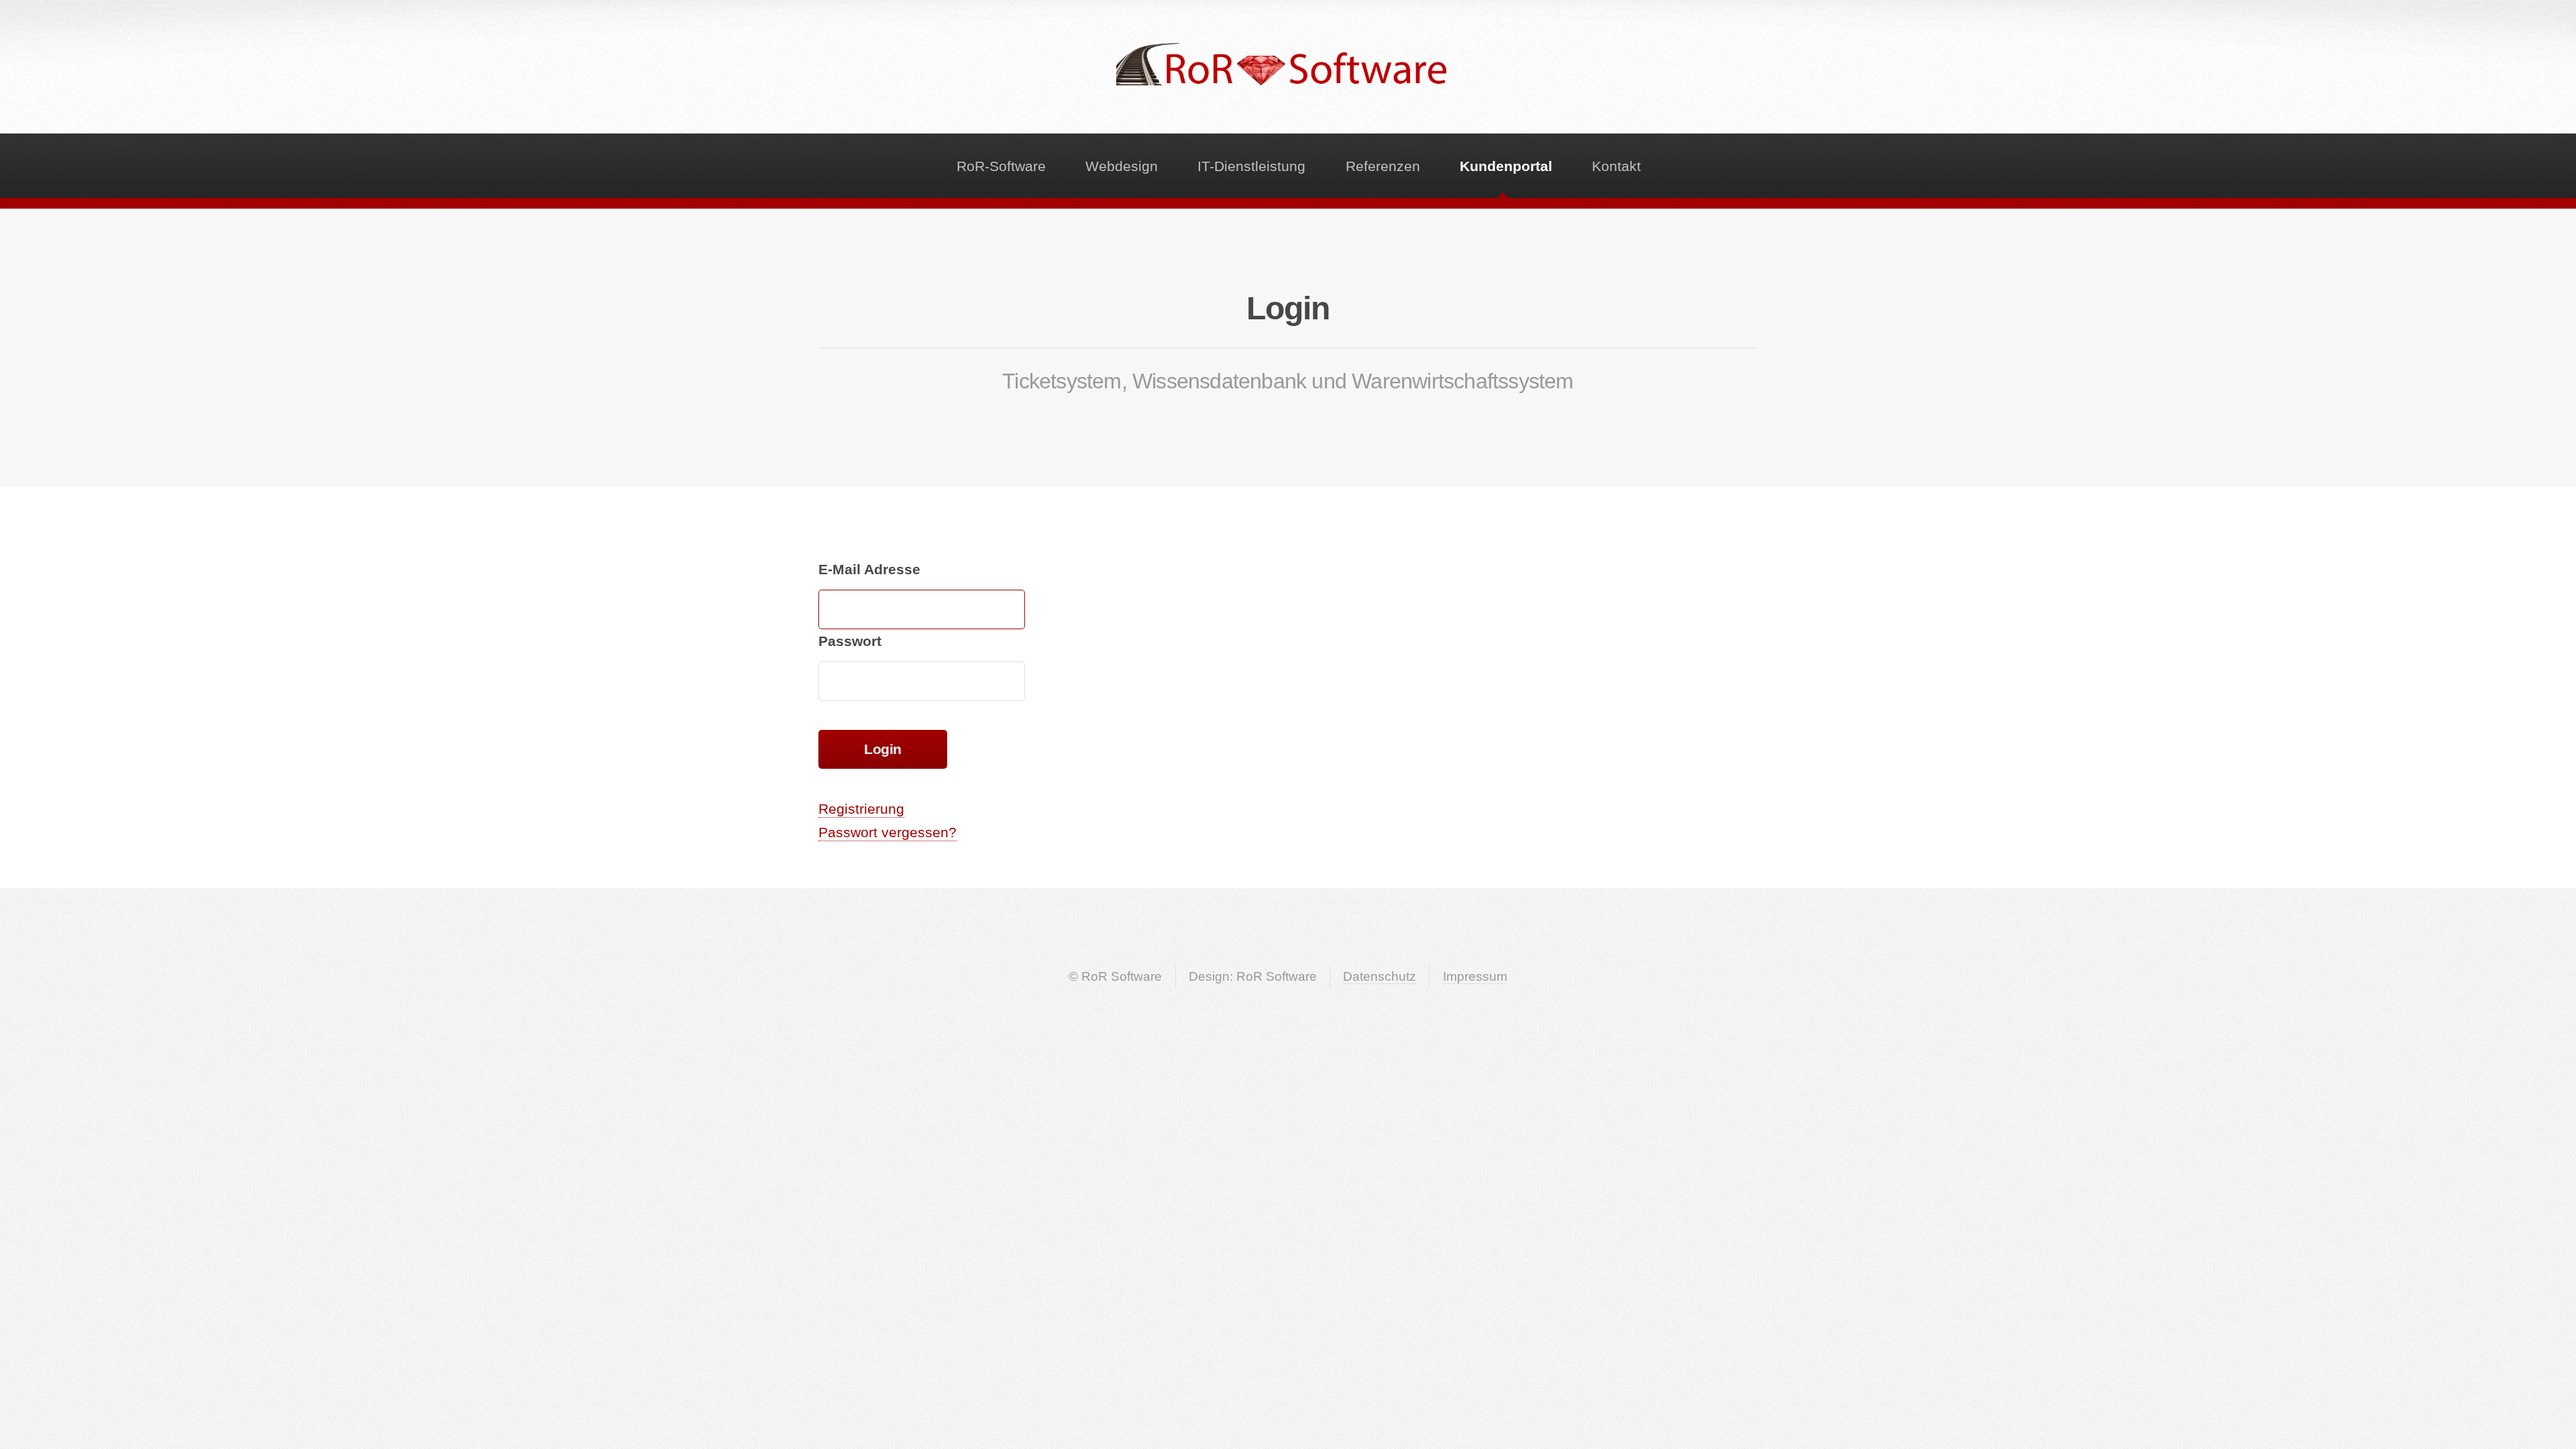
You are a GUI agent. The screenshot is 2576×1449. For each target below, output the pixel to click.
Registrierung (861, 809)
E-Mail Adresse (869, 570)
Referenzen (1383, 166)
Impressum (1475, 976)
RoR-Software (1001, 166)
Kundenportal (1506, 166)
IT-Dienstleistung (1251, 166)
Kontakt (1616, 166)
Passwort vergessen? (888, 833)
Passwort (850, 641)
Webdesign (1122, 166)
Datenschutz (1380, 976)
